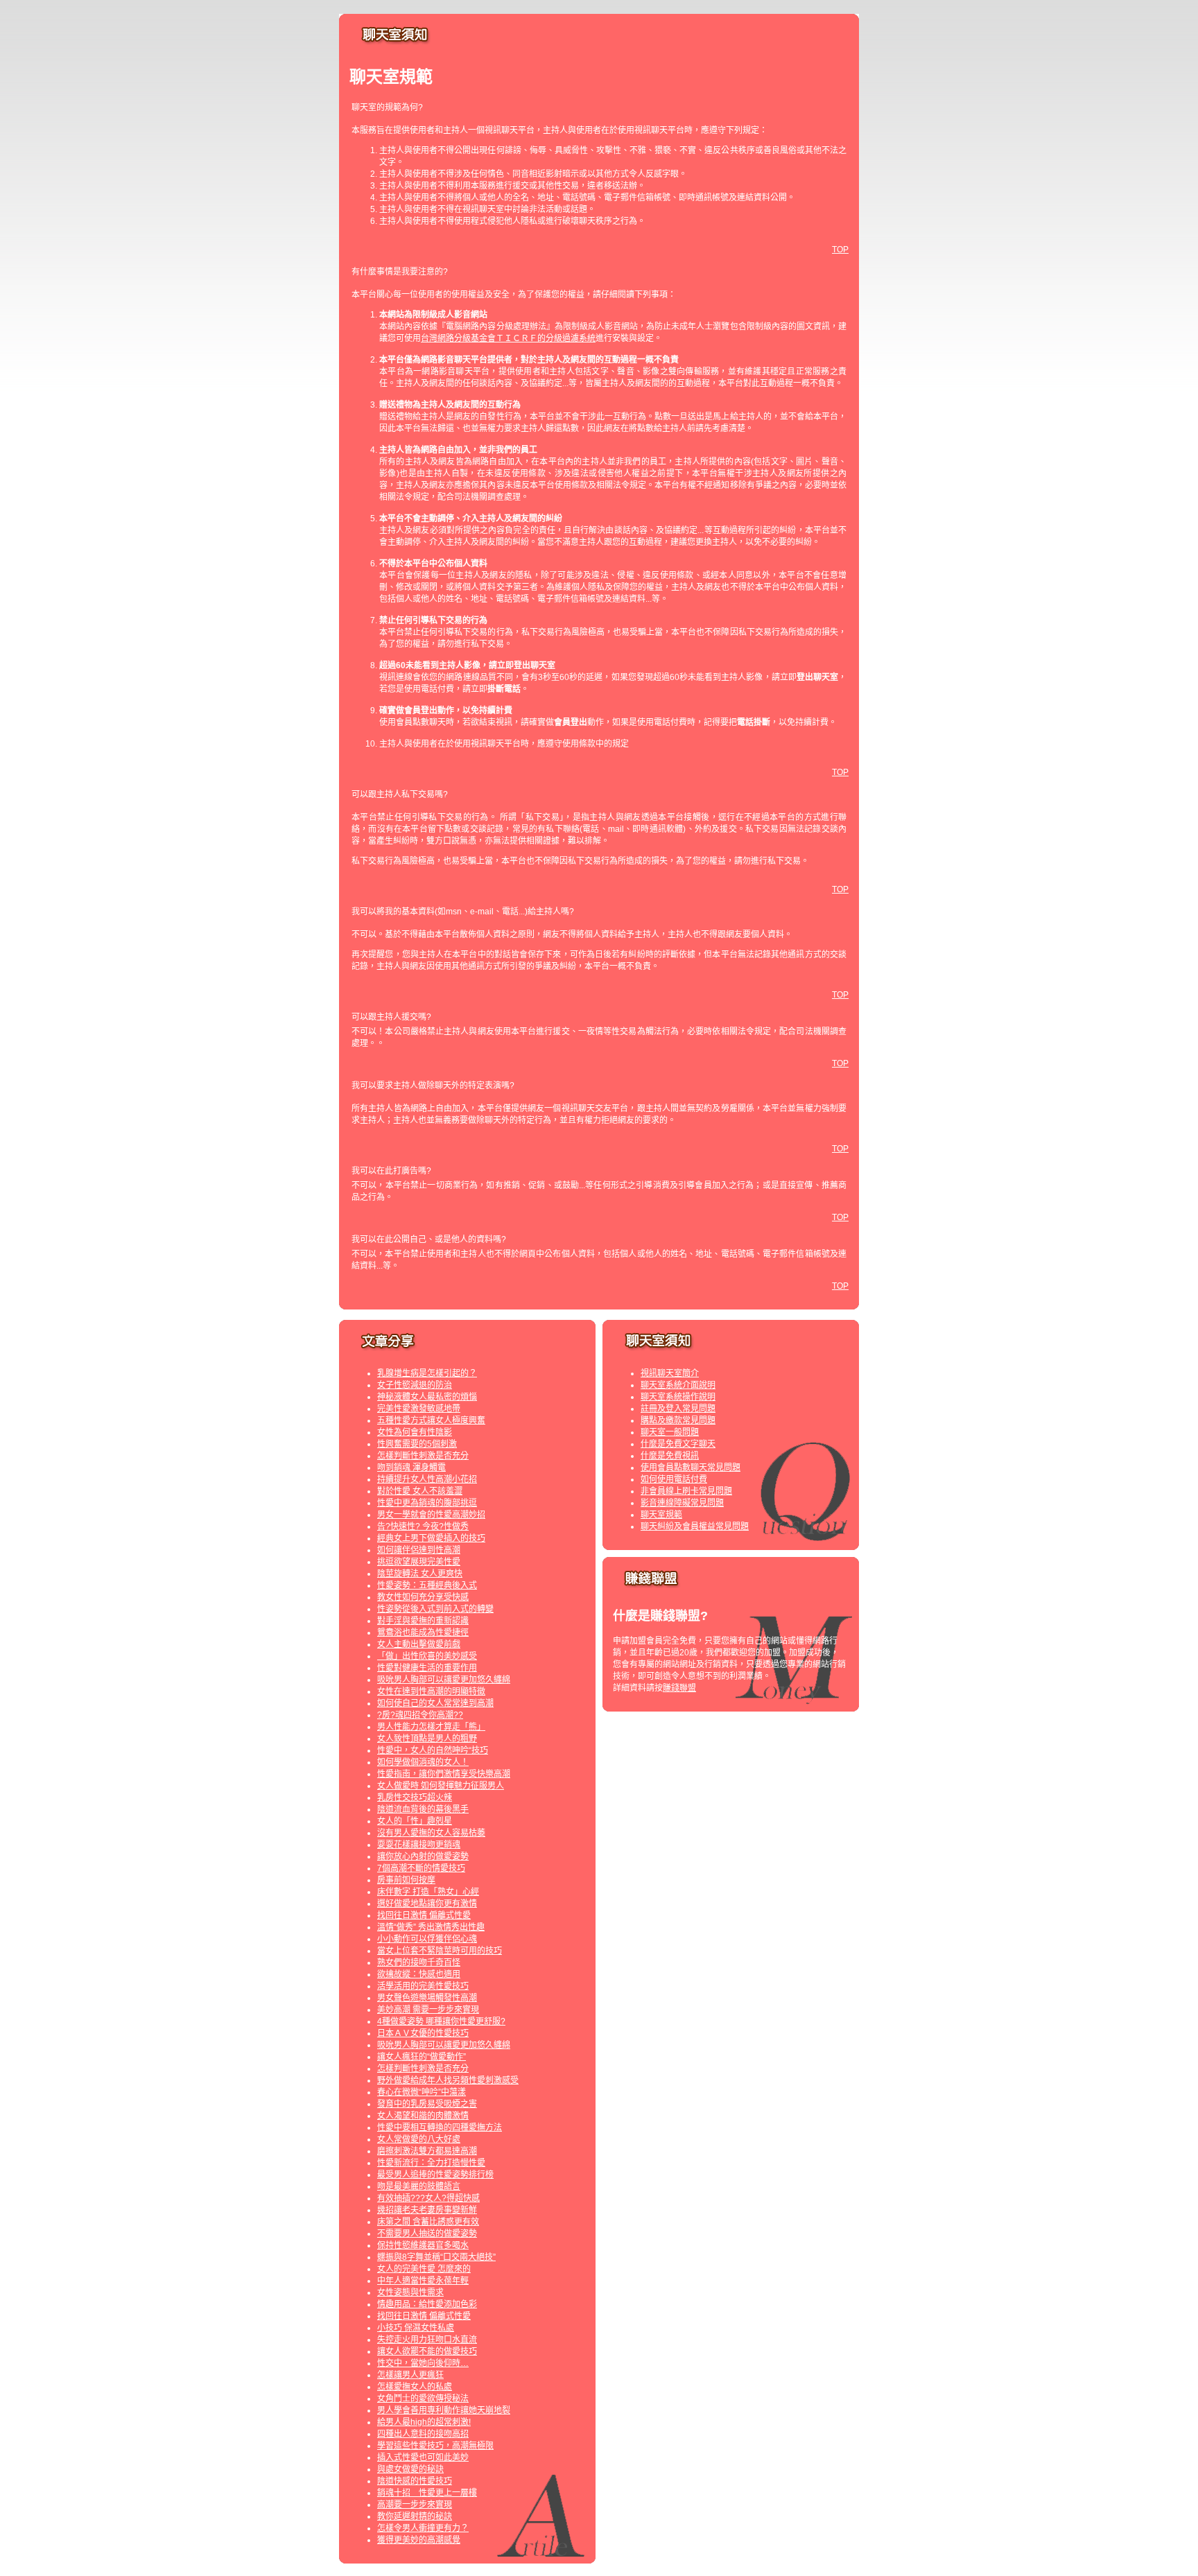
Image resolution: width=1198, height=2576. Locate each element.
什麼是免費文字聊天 (678, 1444)
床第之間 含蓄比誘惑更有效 (428, 2222)
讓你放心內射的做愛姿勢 (423, 1856)
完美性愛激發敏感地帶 (419, 1409)
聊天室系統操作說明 (678, 1397)
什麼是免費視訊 (670, 1456)
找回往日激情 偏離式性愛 (424, 1915)
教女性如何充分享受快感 (423, 1597)
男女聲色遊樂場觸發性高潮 (427, 1998)
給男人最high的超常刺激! (424, 2422)
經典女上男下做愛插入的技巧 (431, 1538)
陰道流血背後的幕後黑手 (423, 1809)
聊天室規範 (661, 1515)
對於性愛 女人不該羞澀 (420, 1491)
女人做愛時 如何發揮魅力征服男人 (441, 1786)
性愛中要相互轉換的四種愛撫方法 (440, 2127)
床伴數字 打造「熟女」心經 (428, 1892)
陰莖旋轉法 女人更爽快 (420, 1574)
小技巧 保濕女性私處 (416, 2328)
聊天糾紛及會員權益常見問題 (695, 1526)
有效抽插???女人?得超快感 (428, 2198)
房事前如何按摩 (406, 1880)
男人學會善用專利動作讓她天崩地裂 (444, 2410)
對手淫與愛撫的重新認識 (423, 1621)
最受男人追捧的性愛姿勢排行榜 (435, 2175)
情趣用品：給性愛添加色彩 (427, 2304)
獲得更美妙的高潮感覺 (419, 2540)
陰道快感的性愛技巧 (415, 2481)
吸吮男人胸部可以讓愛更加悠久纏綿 (444, 1680)
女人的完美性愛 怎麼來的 (424, 2269)
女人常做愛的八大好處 (419, 2139)
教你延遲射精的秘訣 (415, 2516)
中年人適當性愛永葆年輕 (423, 2281)
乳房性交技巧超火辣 (415, 1798)
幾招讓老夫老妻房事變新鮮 (427, 2210)
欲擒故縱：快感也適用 (419, 1974)
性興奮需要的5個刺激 (417, 1444)
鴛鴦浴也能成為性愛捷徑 (423, 1633)
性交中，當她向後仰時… (423, 2363)
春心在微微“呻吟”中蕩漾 (422, 2092)
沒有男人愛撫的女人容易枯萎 (431, 1833)
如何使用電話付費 (674, 1479)
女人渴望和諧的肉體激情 (423, 2116)
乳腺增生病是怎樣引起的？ (427, 1373)
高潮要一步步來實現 (415, 2505)
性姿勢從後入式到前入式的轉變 (435, 1609)
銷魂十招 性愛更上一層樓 (427, 2493)
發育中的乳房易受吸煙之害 (427, 2104)
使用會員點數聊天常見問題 (691, 1468)
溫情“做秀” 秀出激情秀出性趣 (431, 1927)
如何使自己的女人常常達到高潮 (435, 1703)
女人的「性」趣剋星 (415, 1821)
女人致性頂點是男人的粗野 (427, 1739)
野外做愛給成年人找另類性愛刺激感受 (448, 2080)
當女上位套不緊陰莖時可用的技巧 (440, 1951)
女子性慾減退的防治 (415, 1385)
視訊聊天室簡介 (670, 1373)
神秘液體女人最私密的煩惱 (427, 1397)
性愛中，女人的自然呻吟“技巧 (433, 1750)
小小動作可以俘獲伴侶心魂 (427, 1939)
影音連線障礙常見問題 (682, 1503)
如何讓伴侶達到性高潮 (419, 1550)
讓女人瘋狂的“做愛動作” (422, 2057)
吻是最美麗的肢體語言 (419, 2186)
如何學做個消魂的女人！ (423, 1762)
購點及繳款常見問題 (678, 1420)
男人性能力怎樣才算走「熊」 (431, 1727)
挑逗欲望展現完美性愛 (419, 1562)
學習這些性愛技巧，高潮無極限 (435, 2446)
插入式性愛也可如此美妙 (423, 2457)
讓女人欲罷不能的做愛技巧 (427, 2351)
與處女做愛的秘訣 (410, 2469)
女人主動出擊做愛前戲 (419, 1644)
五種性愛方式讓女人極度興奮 (431, 1420)
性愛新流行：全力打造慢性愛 (431, 2163)
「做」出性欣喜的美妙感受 (427, 1656)
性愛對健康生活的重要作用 (427, 1668)
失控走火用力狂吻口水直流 (427, 2340)
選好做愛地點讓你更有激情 (427, 1904)
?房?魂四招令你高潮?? (420, 1715)
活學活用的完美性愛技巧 (423, 1986)
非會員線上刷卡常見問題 (686, 1491)
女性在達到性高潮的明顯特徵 (431, 1691)
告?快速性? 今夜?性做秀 (423, 1526)
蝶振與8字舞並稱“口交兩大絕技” (436, 2257)
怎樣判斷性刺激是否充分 (423, 1456)
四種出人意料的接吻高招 (423, 2434)
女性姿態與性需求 (410, 2292)
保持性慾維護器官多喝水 (423, 2245)
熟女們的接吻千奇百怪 (419, 1963)
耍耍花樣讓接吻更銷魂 (419, 1845)
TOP (840, 250)
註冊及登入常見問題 (678, 1409)
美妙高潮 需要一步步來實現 (428, 2010)
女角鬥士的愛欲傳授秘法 (423, 2399)
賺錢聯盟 (679, 1688)
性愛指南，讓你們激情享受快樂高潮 (444, 1774)
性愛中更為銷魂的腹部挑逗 (427, 1503)
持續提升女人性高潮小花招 (427, 1479)
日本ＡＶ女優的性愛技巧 (423, 2033)
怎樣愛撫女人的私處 (415, 2387)
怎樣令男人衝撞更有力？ (423, 2528)
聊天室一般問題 (670, 1432)
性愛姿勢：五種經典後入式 (427, 1585)
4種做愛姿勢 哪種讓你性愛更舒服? (441, 2021)
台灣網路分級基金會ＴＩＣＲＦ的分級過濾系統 (508, 338)
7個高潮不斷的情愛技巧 (421, 1868)
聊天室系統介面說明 (678, 1385)
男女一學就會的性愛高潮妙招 (431, 1515)
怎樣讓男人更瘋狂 (410, 2375)
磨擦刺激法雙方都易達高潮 (427, 2151)
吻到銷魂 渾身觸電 (411, 1468)
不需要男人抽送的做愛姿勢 (427, 2234)
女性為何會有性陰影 (415, 1432)
